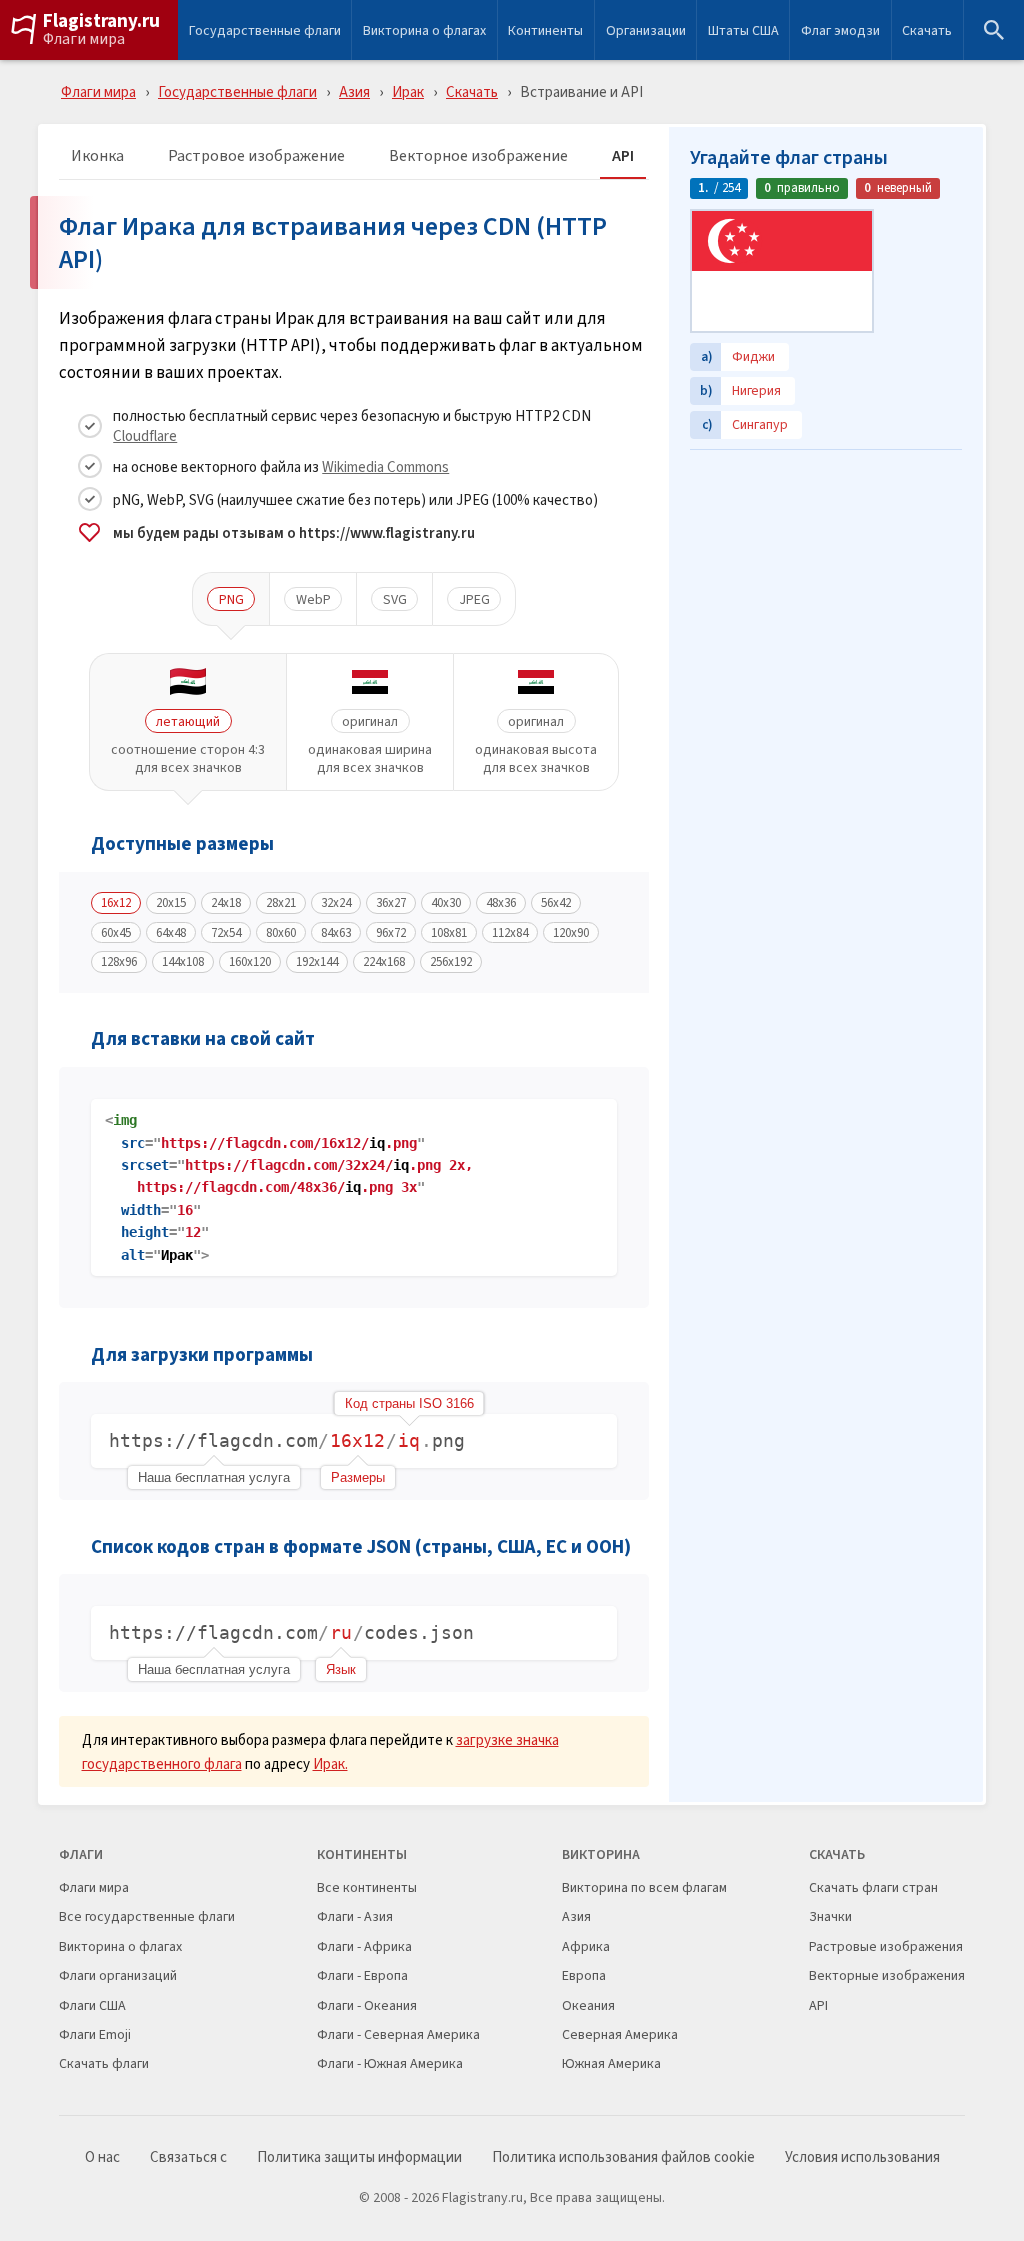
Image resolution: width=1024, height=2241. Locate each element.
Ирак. (330, 1763)
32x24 (336, 903)
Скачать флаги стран (873, 1887)
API (623, 156)
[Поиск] (994, 30)
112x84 (510, 933)
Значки (830, 1916)
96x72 (391, 933)
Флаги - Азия (355, 1916)
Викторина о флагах (424, 30)
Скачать (927, 30)
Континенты (545, 30)
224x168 (384, 962)
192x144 (317, 962)
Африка (586, 1946)
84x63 (336, 933)
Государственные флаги (265, 30)
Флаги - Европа (362, 1975)
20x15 (171, 903)
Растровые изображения (886, 1946)
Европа (584, 1975)
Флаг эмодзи (840, 30)
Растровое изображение (256, 156)
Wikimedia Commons (385, 466)
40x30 (446, 903)
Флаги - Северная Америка (398, 2034)
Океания (588, 2005)
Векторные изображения (887, 1975)
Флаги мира (84, 39)
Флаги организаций (118, 1975)
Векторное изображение (478, 156)
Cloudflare (145, 435)
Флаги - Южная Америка (390, 2063)
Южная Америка (611, 2063)
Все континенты (367, 1887)
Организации (646, 30)
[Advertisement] (826, 585)
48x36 (501, 903)
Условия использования (862, 2157)
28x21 (281, 903)
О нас (102, 2157)
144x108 (183, 962)
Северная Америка (620, 2034)
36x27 (391, 903)
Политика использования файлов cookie (623, 2157)
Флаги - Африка (364, 1946)
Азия (354, 91)
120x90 (571, 933)
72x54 (226, 933)
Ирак (408, 91)
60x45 (116, 933)
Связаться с (188, 2157)
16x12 (116, 903)
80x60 (281, 933)
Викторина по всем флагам (644, 1887)
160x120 (250, 962)
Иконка (97, 156)
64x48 (171, 933)
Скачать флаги (104, 2063)
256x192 (451, 962)
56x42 (556, 903)
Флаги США (92, 2005)
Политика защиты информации (359, 2157)
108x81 (449, 933)
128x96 (119, 962)
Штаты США (743, 30)
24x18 (226, 903)
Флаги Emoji (95, 2034)
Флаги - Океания (367, 2005)
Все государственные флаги (147, 1916)
